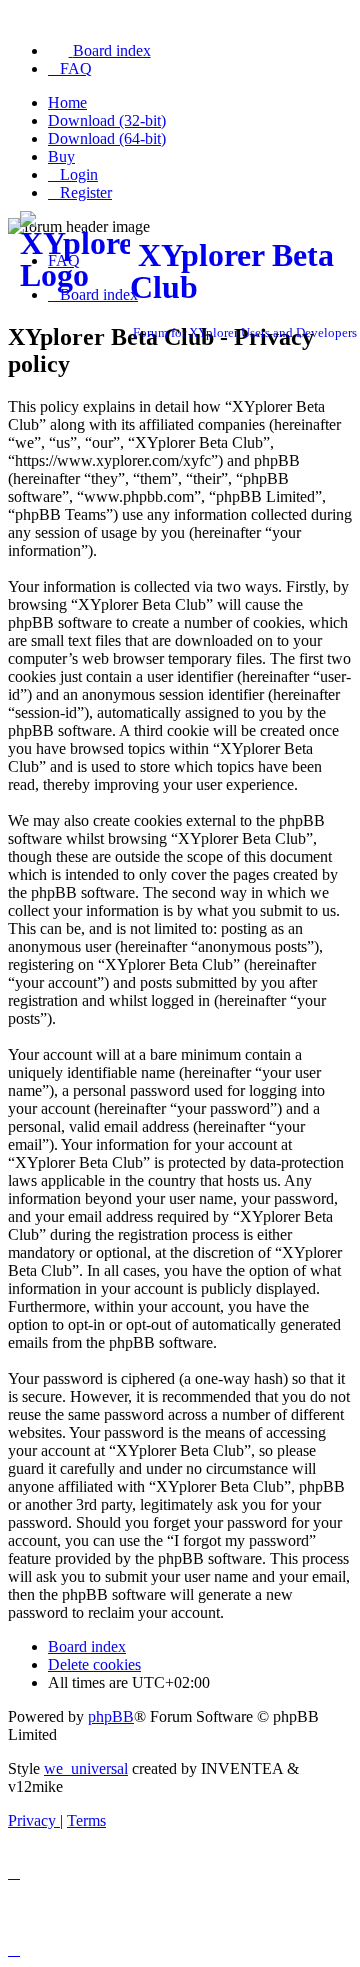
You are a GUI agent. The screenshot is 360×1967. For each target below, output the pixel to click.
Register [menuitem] (86, 192)
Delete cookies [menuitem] (94, 1664)
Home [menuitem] (67, 102)
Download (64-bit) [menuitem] (107, 138)
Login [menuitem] (79, 174)
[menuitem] (99, 50)
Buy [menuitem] (61, 156)
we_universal (86, 1768)
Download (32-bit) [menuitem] (107, 120)
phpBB (111, 1716)
